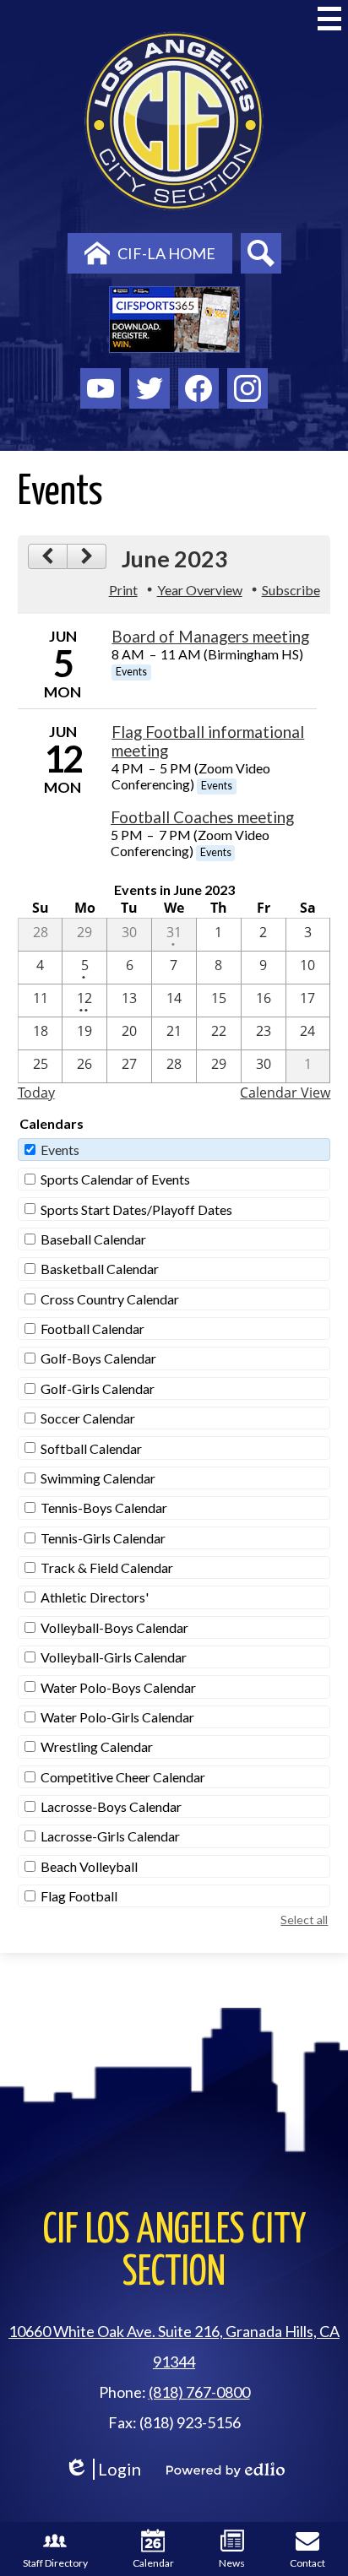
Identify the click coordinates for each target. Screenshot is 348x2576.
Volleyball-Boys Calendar (114, 1627)
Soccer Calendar (88, 1418)
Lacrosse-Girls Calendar (110, 1836)
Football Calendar (92, 1329)
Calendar (153, 2563)
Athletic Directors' (95, 1597)
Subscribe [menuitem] (291, 590)
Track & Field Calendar (107, 1567)
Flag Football (79, 1896)
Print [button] (123, 590)
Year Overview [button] (200, 590)
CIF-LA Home (166, 253)
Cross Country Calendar (110, 1299)
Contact (307, 2563)
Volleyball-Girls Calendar (114, 1657)
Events (60, 1150)
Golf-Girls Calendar (98, 1388)
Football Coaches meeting (202, 817)
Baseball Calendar (93, 1239)
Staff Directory (55, 2563)
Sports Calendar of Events (115, 1179)
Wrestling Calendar (97, 1746)
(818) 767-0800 (199, 2392)
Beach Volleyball (89, 1866)
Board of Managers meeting (210, 637)
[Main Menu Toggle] (329, 19)
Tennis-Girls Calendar (103, 1538)
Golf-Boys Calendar (98, 1358)
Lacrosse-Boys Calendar (111, 1806)
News (232, 2563)
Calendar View (285, 1093)
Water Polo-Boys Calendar (118, 1687)
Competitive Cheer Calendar (123, 1777)
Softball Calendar (91, 1448)
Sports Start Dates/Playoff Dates (136, 1209)
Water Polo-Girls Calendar (117, 1717)
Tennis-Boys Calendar (104, 1508)
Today (36, 1093)
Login (103, 2469)
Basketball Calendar (100, 1269)
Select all (304, 1920)
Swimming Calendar (98, 1478)
